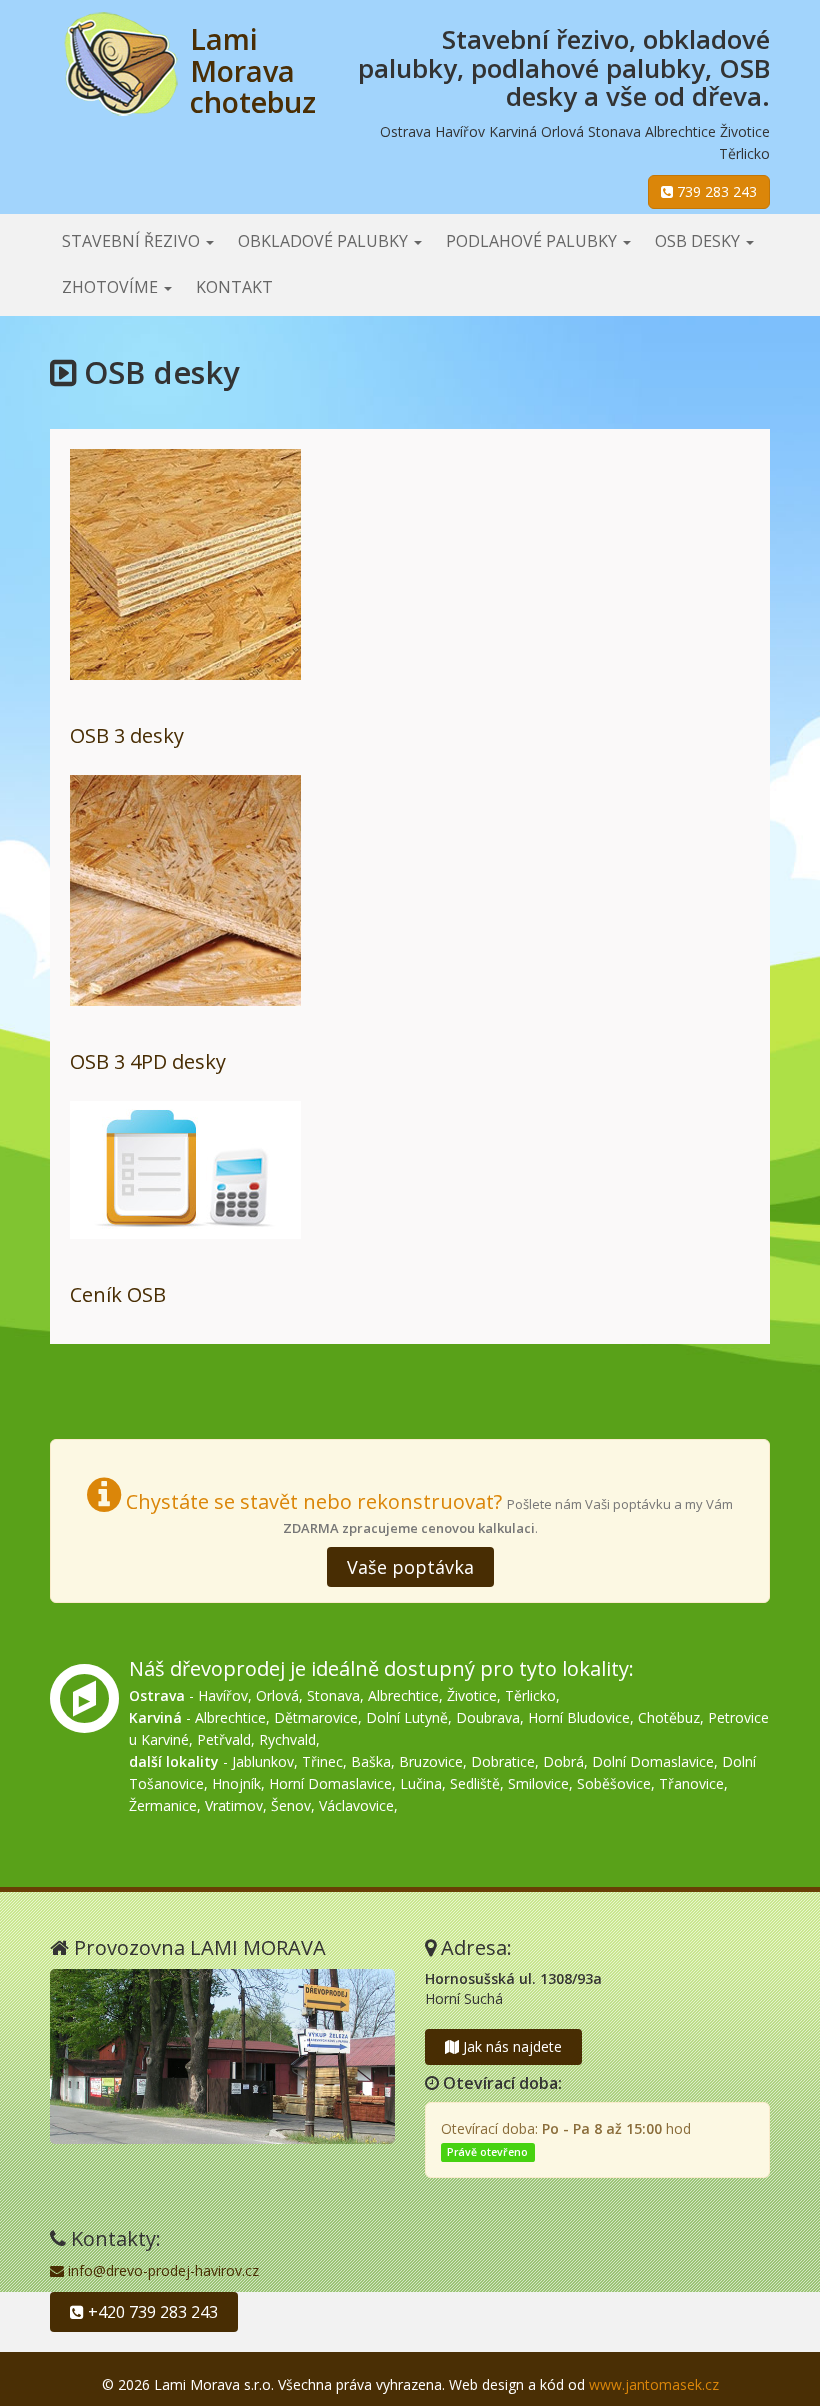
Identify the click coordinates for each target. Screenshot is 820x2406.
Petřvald (224, 1739)
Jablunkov (263, 1761)
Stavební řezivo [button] (133, 241)
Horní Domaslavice (330, 1783)
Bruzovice (431, 1761)
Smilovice (538, 1783)
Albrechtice (403, 1695)
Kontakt (234, 287)
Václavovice (356, 1805)
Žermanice (163, 1805)
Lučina (421, 1783)
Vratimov (234, 1805)
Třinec (322, 1761)
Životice (472, 1695)
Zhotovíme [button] (112, 287)
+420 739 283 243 (151, 2312)
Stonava (333, 1695)
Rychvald (287, 1739)
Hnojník (236, 1783)
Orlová (277, 1695)
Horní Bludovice (579, 1717)
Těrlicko (530, 1695)
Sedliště (475, 1783)
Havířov (223, 1695)
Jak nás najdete (510, 2046)
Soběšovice (614, 1783)
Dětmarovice (316, 1717)
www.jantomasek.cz (654, 2384)
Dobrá (563, 1761)
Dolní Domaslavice (653, 1761)
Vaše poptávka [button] (410, 1567)
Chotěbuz (669, 1717)
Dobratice (503, 1761)
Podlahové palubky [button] (533, 241)
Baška (371, 1761)
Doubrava (488, 1717)
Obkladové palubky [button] (325, 241)
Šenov (291, 1805)
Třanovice (691, 1783)
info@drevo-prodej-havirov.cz (161, 2270)
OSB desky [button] (699, 241)
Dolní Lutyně (407, 1717)
